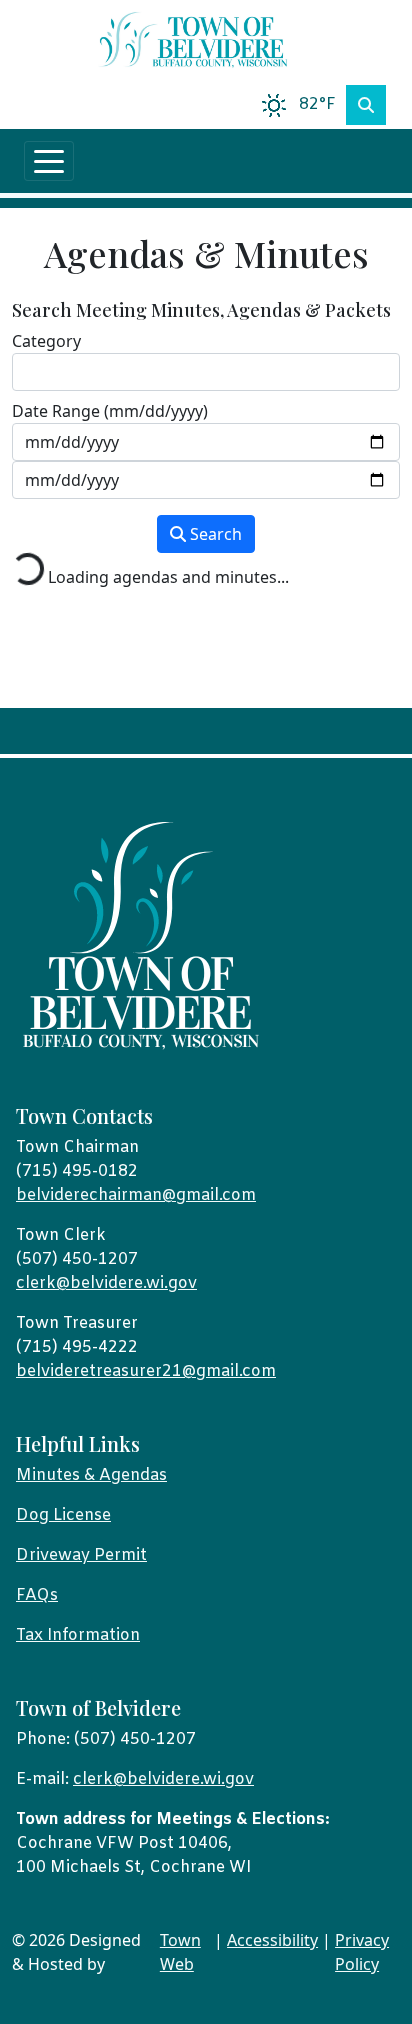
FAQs (37, 1595)
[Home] (198, 40)
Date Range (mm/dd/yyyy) (110, 411)
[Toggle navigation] (49, 161)
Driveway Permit (81, 1555)
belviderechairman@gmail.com (136, 1195)
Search (214, 534)
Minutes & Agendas (91, 1475)
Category (46, 341)
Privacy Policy (362, 1952)
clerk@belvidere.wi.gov (106, 1283)
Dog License (63, 1515)
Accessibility (272, 1940)
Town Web (180, 1952)
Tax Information (78, 1635)
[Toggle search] (366, 105)
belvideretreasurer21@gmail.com (146, 1371)
